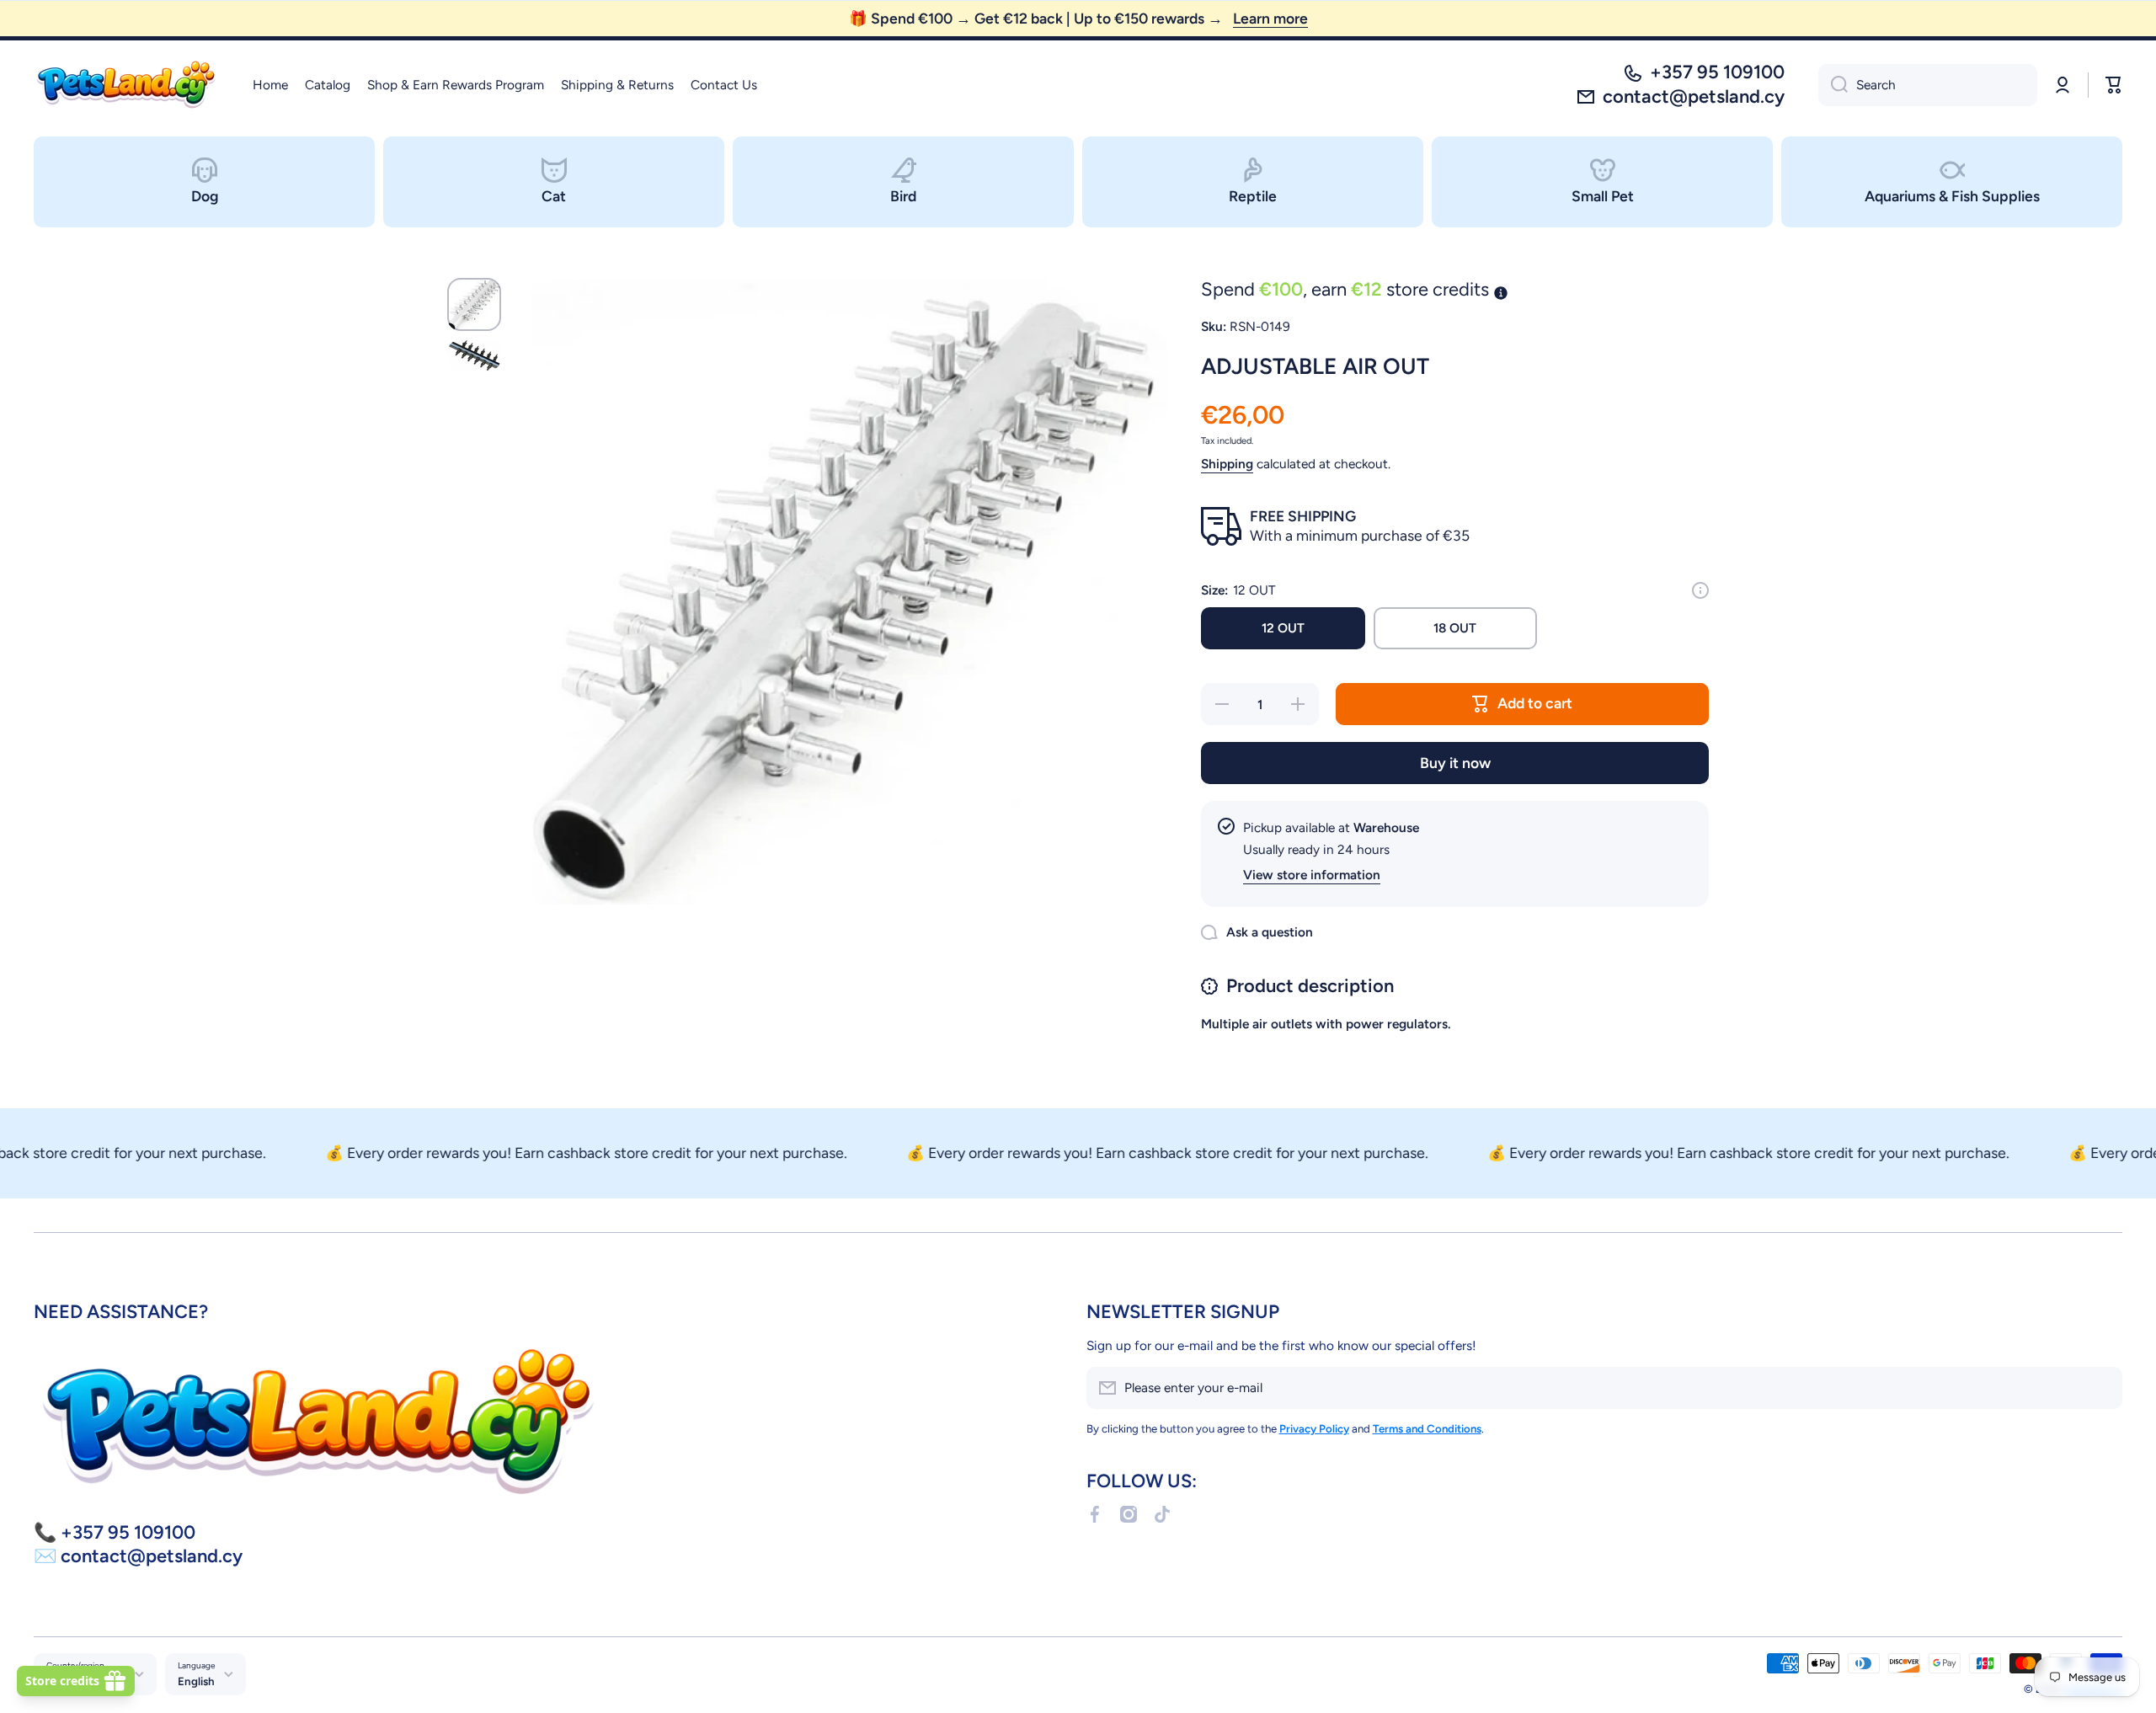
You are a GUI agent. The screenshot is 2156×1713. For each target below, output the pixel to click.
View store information (1312, 875)
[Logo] (126, 85)
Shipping (1227, 464)
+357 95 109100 (1717, 72)
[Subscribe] (2101, 1388)
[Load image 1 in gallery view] (474, 304)
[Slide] (1700, 590)
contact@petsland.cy (1694, 96)
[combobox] (1928, 85)
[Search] (1833, 85)
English (196, 1681)
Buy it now (1455, 763)
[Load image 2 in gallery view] (474, 355)
